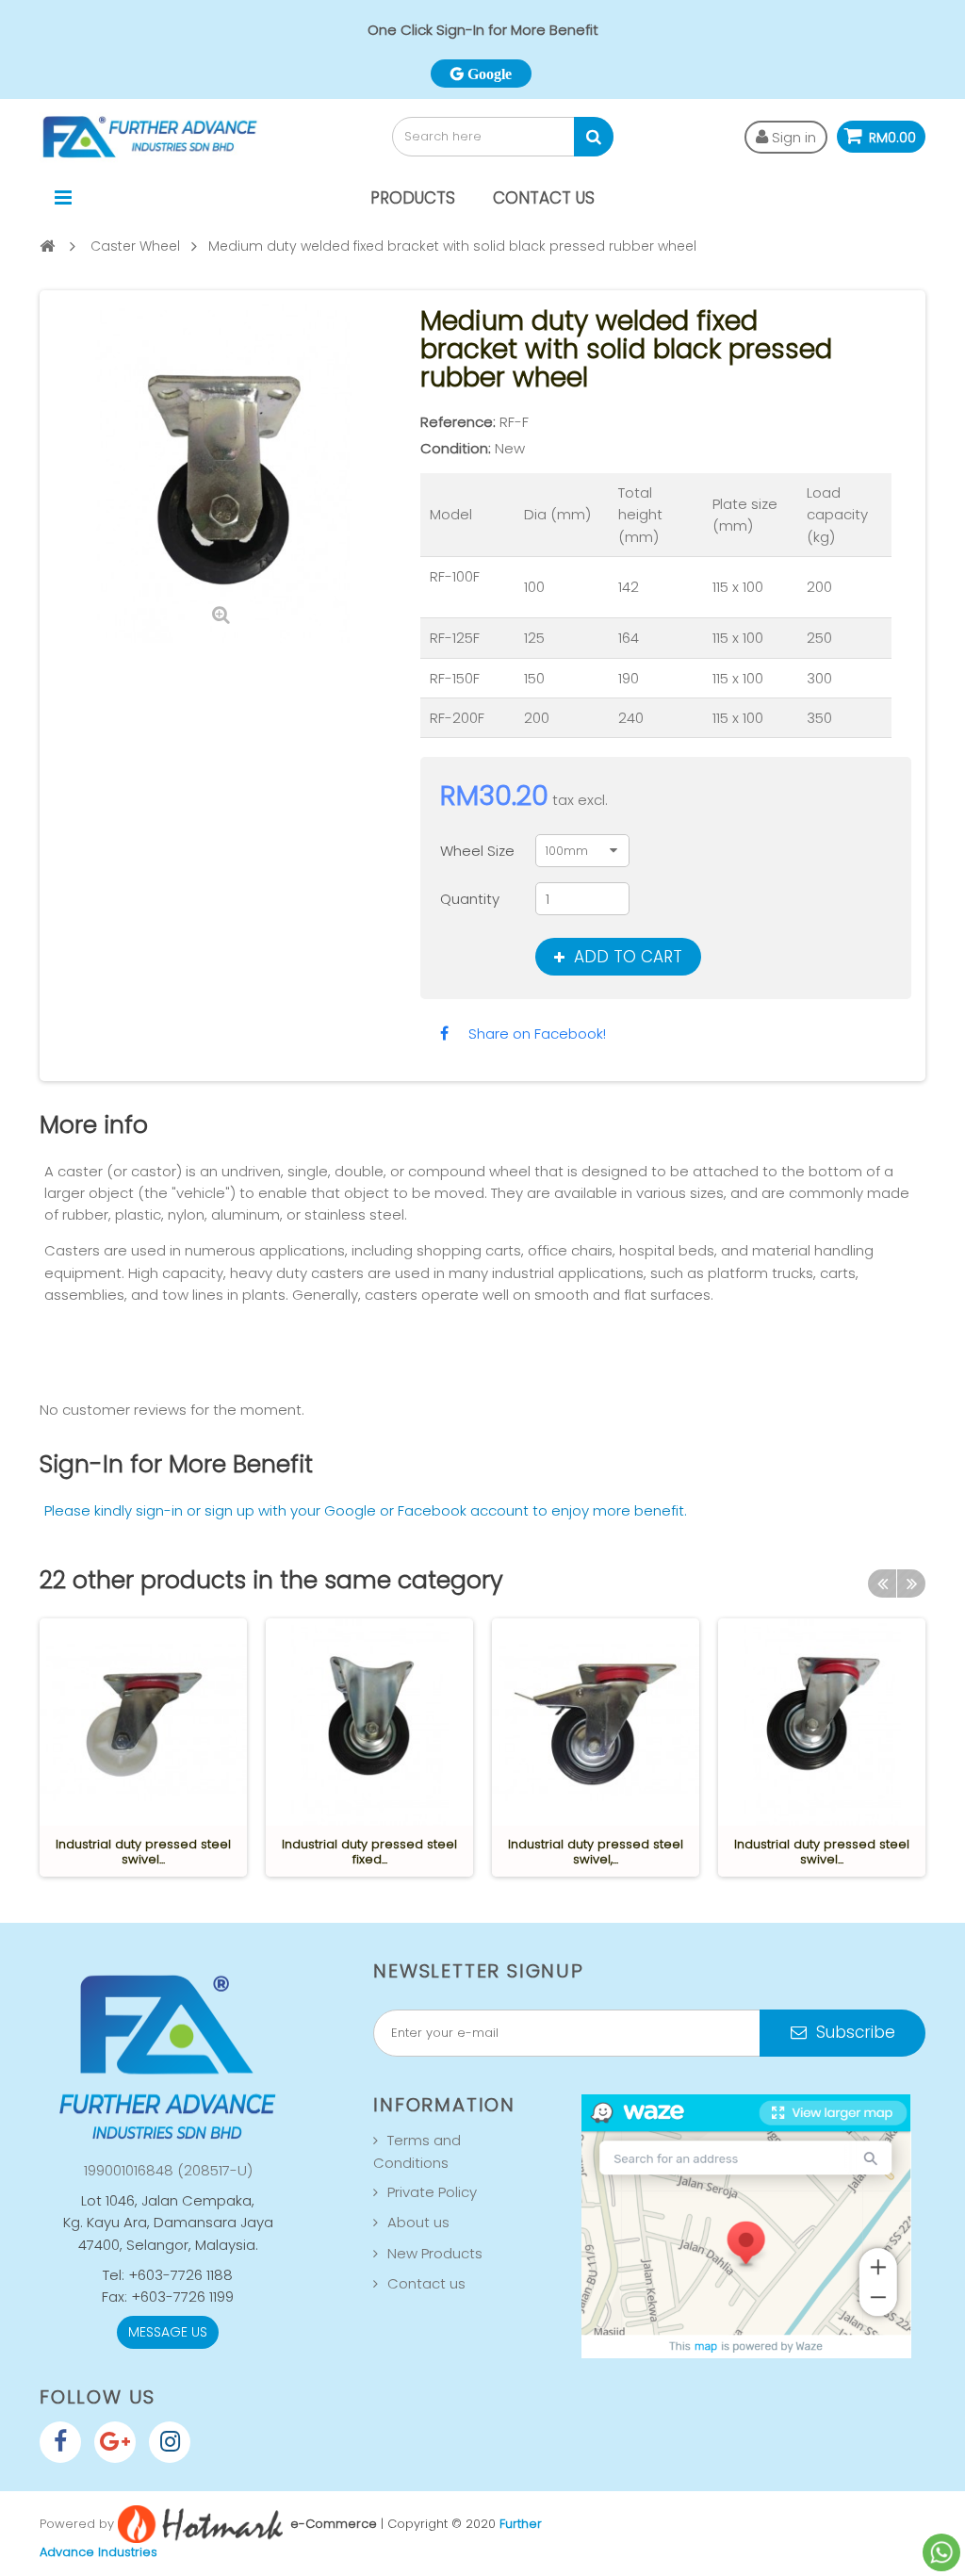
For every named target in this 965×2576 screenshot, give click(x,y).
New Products (435, 2253)
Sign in (792, 137)
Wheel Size (479, 851)
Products (413, 198)
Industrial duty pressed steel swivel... (143, 1852)
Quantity (470, 899)
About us (418, 2222)
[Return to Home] (47, 246)
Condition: (456, 448)
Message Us (168, 2332)
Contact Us (544, 198)
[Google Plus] (115, 2442)
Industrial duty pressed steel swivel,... (596, 1852)
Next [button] (911, 1583)
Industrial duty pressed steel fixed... (369, 1852)
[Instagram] (170, 2442)
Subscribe (853, 2032)
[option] (143, 1747)
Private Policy (432, 2192)
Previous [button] (882, 1583)
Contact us (426, 2283)
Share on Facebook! (537, 1034)
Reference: (458, 422)
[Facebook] (60, 2442)
